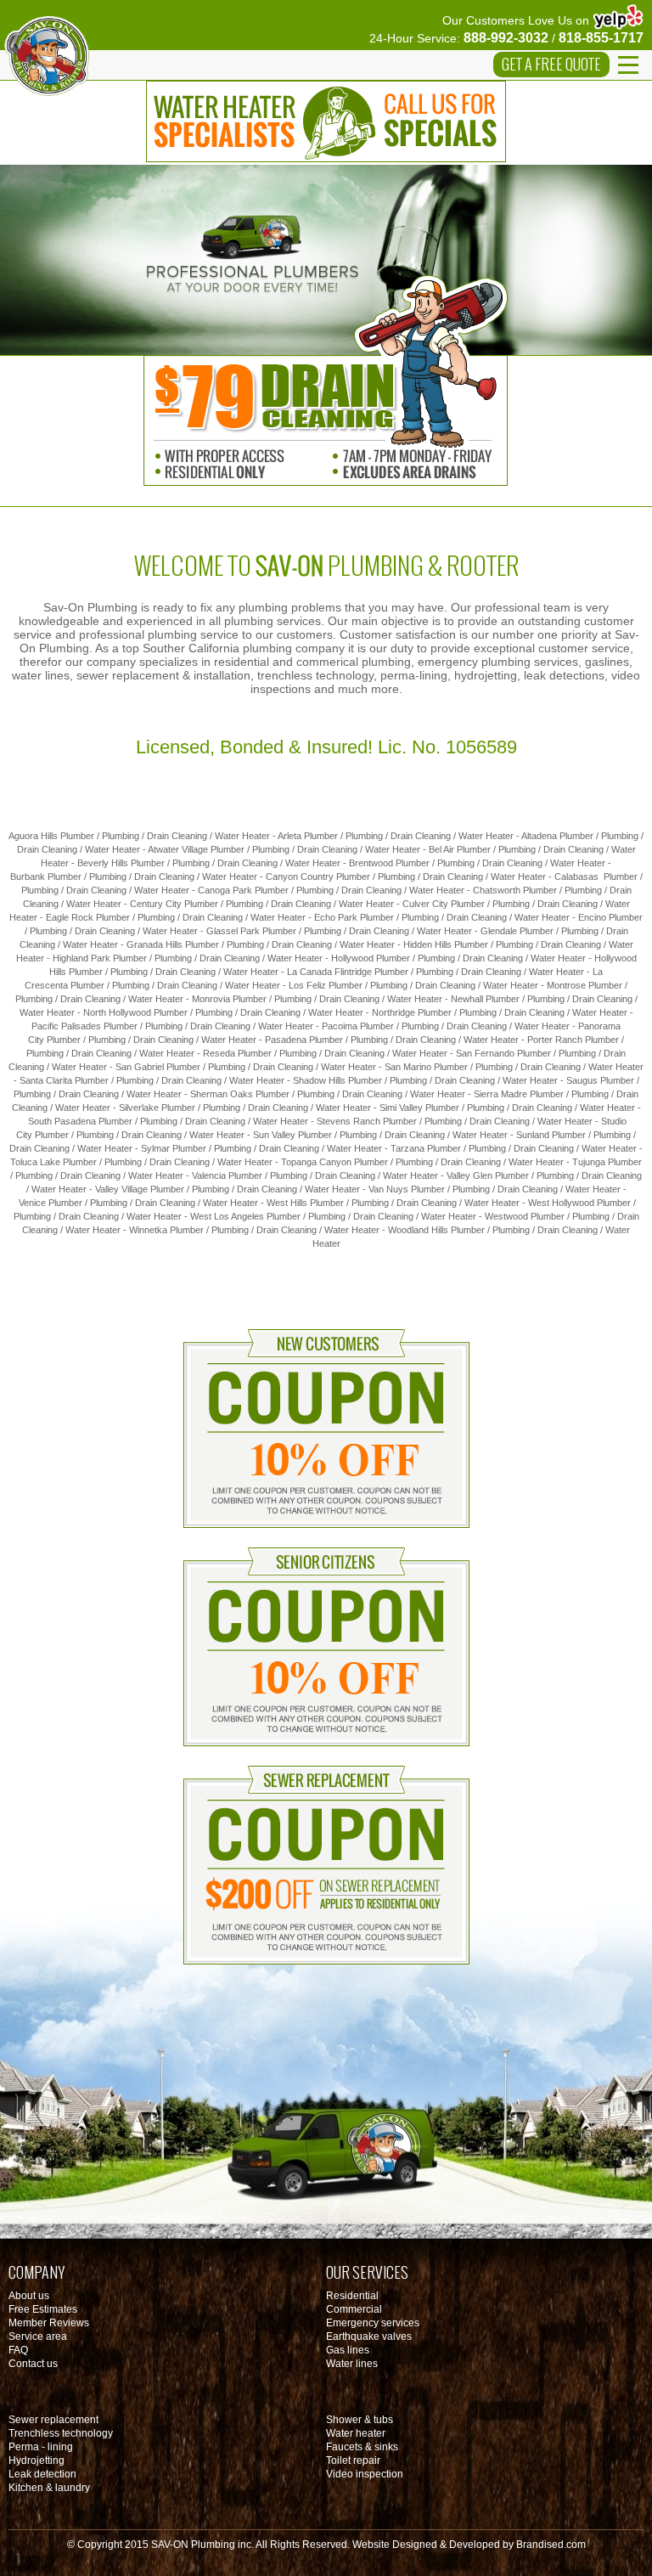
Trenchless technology (61, 2433)
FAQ (18, 2350)
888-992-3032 (506, 38)
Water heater (356, 2433)
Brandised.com (551, 2545)
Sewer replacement (53, 2420)
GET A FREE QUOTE (551, 65)
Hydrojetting (37, 2460)
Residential (352, 2296)
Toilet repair (353, 2460)
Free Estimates (43, 2309)
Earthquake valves (369, 2336)
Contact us (33, 2364)
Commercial (354, 2309)
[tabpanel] (326, 260)
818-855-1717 (601, 38)
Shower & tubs (360, 2420)
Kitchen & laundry (49, 2488)
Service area (38, 2336)
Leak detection (42, 2474)
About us (29, 2296)
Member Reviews (49, 2323)
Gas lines (348, 2350)
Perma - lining (41, 2447)
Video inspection (365, 2474)
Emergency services (373, 2323)
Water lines (352, 2364)
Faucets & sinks (362, 2447)
